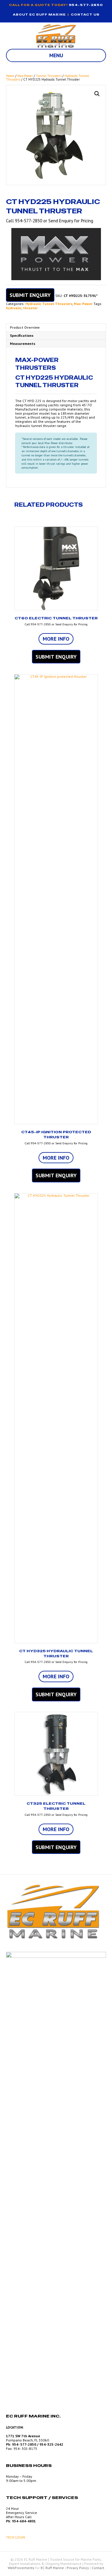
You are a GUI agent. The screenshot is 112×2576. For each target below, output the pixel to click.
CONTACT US (85, 15)
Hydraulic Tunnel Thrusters (49, 304)
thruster (30, 308)
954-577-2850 (86, 5)
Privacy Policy (78, 2568)
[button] (97, 94)
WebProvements (21, 2568)
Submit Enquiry (30, 295)
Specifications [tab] (22, 335)
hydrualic (14, 308)
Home (10, 76)
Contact (98, 2568)
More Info (56, 639)
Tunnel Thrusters (49, 76)
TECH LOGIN (16, 2537)
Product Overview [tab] (25, 327)
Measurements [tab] (23, 344)
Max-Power (25, 76)
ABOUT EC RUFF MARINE (39, 15)
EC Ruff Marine (52, 2568)
